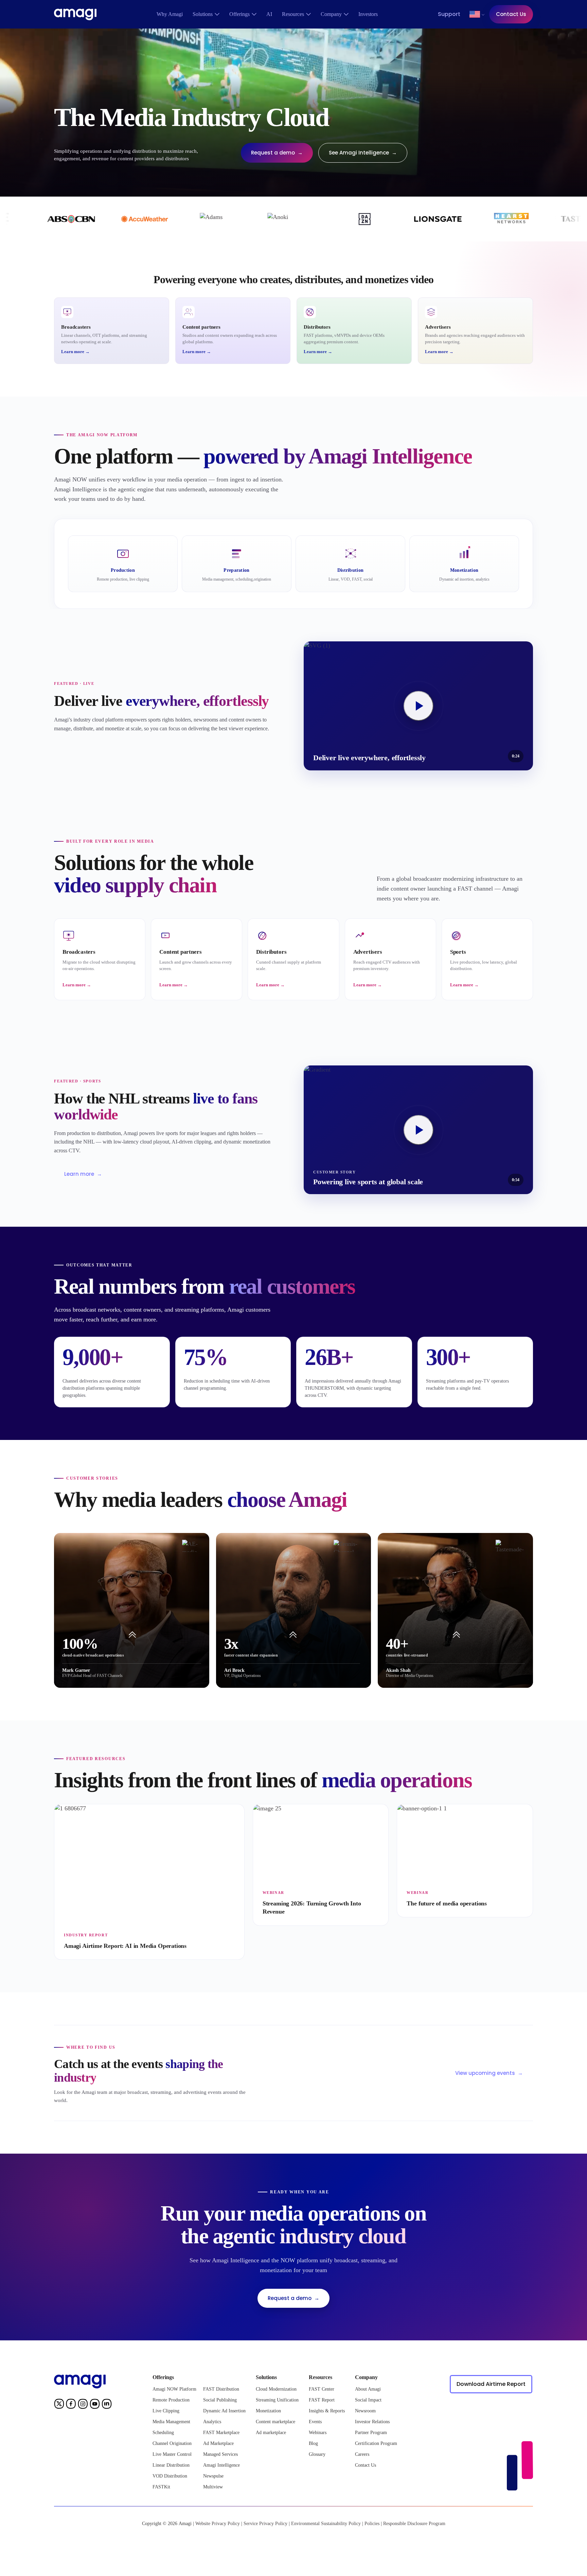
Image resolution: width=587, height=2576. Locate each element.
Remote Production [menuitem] (171, 2400)
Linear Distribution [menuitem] (171, 2465)
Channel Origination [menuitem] (172, 2443)
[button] (475, 14)
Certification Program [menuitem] (376, 2443)
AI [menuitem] (269, 14)
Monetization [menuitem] (268, 2411)
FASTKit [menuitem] (161, 2487)
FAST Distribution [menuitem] (221, 2389)
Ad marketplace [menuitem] (271, 2433)
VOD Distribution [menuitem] (170, 2476)
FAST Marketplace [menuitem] (221, 2433)
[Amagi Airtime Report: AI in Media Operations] (149, 1882)
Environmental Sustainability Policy (326, 2524)
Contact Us (511, 14)
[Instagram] (83, 2405)
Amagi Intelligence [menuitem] (221, 2465)
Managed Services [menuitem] (220, 2454)
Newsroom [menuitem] (365, 2411)
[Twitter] (59, 2405)
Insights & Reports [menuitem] (327, 2411)
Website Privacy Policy (218, 2524)
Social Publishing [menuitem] (220, 2400)
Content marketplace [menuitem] (275, 2422)
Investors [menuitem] (368, 14)
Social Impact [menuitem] (368, 2400)
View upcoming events (489, 2073)
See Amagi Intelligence (363, 153)
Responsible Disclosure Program (414, 2524)
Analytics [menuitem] (212, 2422)
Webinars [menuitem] (318, 2433)
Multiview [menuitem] (213, 2487)
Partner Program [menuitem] (371, 2433)
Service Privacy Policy (265, 2524)
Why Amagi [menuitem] (170, 14)
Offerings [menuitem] (239, 14)
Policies (372, 2524)
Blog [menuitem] (313, 2443)
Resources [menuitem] (293, 14)
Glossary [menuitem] (317, 2454)
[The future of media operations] (465, 1861)
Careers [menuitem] (362, 2454)
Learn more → (75, 352)
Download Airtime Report (491, 2384)
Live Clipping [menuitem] (166, 2411)
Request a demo (277, 153)
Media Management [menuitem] (171, 2422)
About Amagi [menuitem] (368, 2389)
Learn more (83, 1174)
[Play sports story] (419, 706)
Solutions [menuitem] (203, 14)
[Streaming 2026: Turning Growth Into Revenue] (321, 1865)
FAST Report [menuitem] (322, 2400)
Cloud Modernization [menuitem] (276, 2389)
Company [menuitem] (331, 14)
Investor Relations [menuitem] (372, 2422)
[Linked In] (107, 2405)
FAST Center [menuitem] (322, 2389)
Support (449, 14)
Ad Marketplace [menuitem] (218, 2443)
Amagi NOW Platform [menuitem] (174, 2389)
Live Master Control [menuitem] (172, 2454)
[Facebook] (71, 2405)
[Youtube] (95, 2405)
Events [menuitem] (315, 2422)
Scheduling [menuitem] (163, 2433)
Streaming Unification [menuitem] (277, 2400)
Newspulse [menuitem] (213, 2476)
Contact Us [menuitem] (366, 2465)
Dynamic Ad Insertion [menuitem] (224, 2411)
